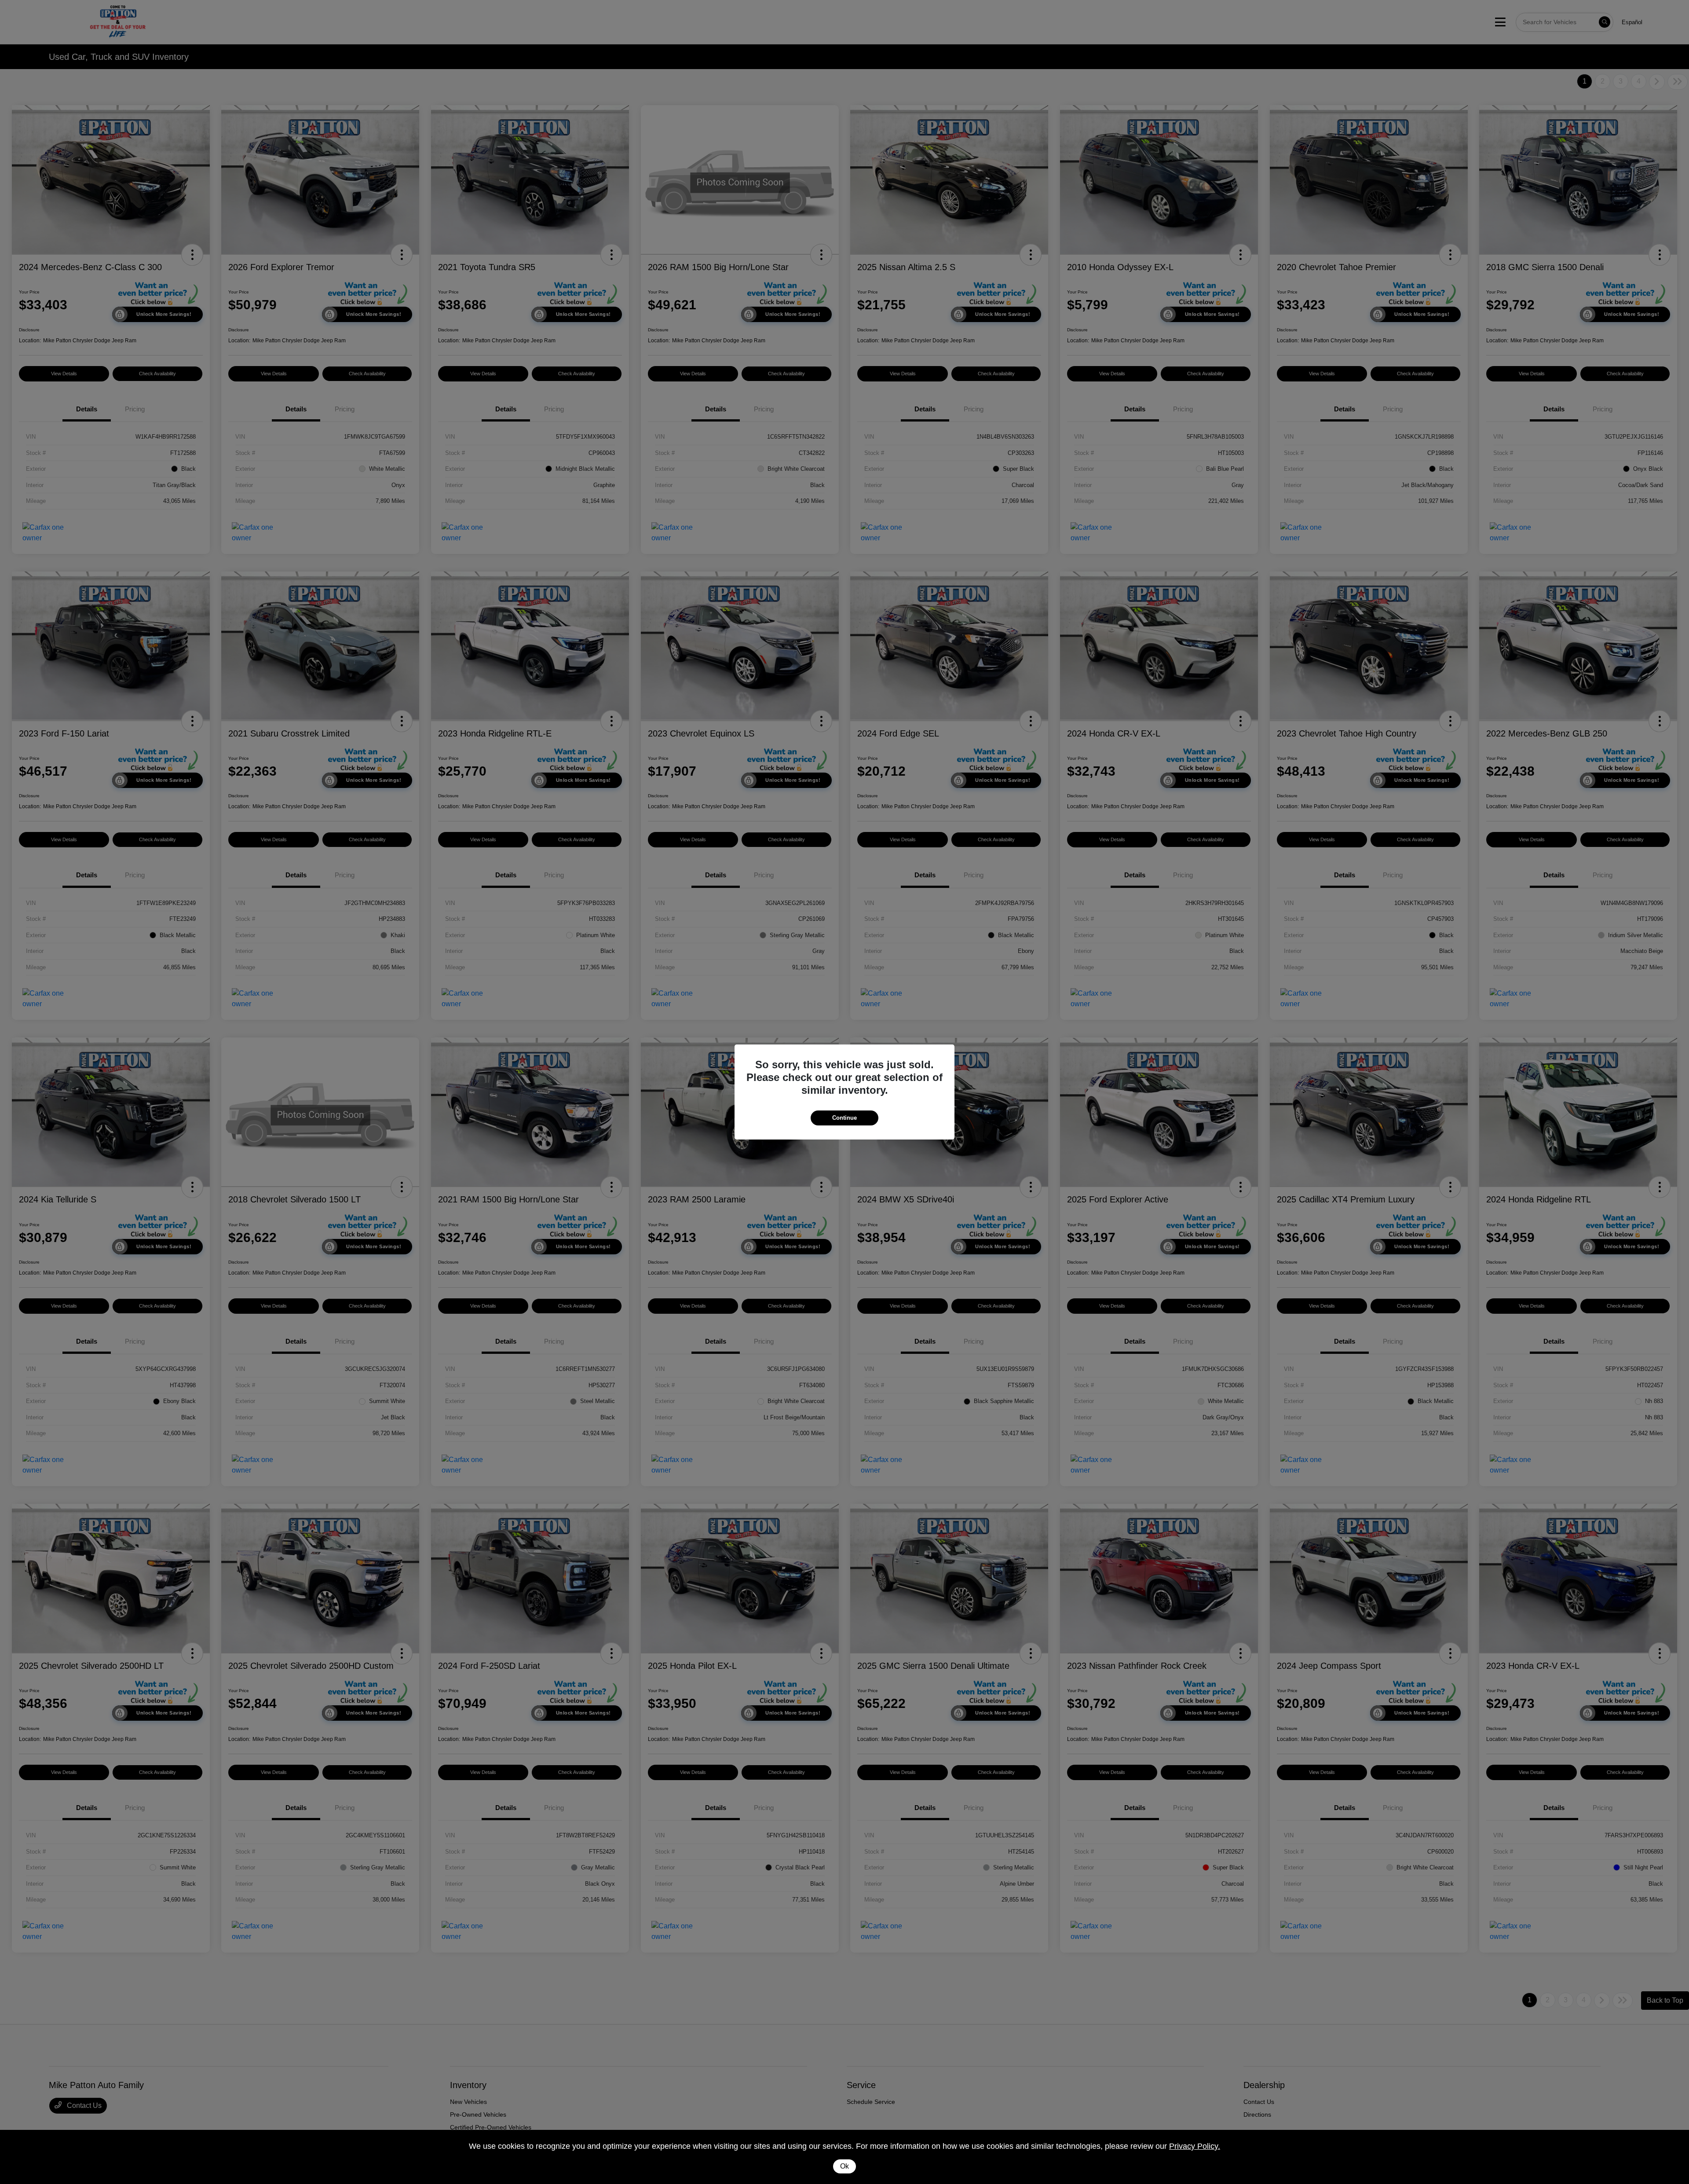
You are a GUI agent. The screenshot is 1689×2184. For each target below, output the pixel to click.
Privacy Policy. (1195, 2146)
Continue (844, 1118)
